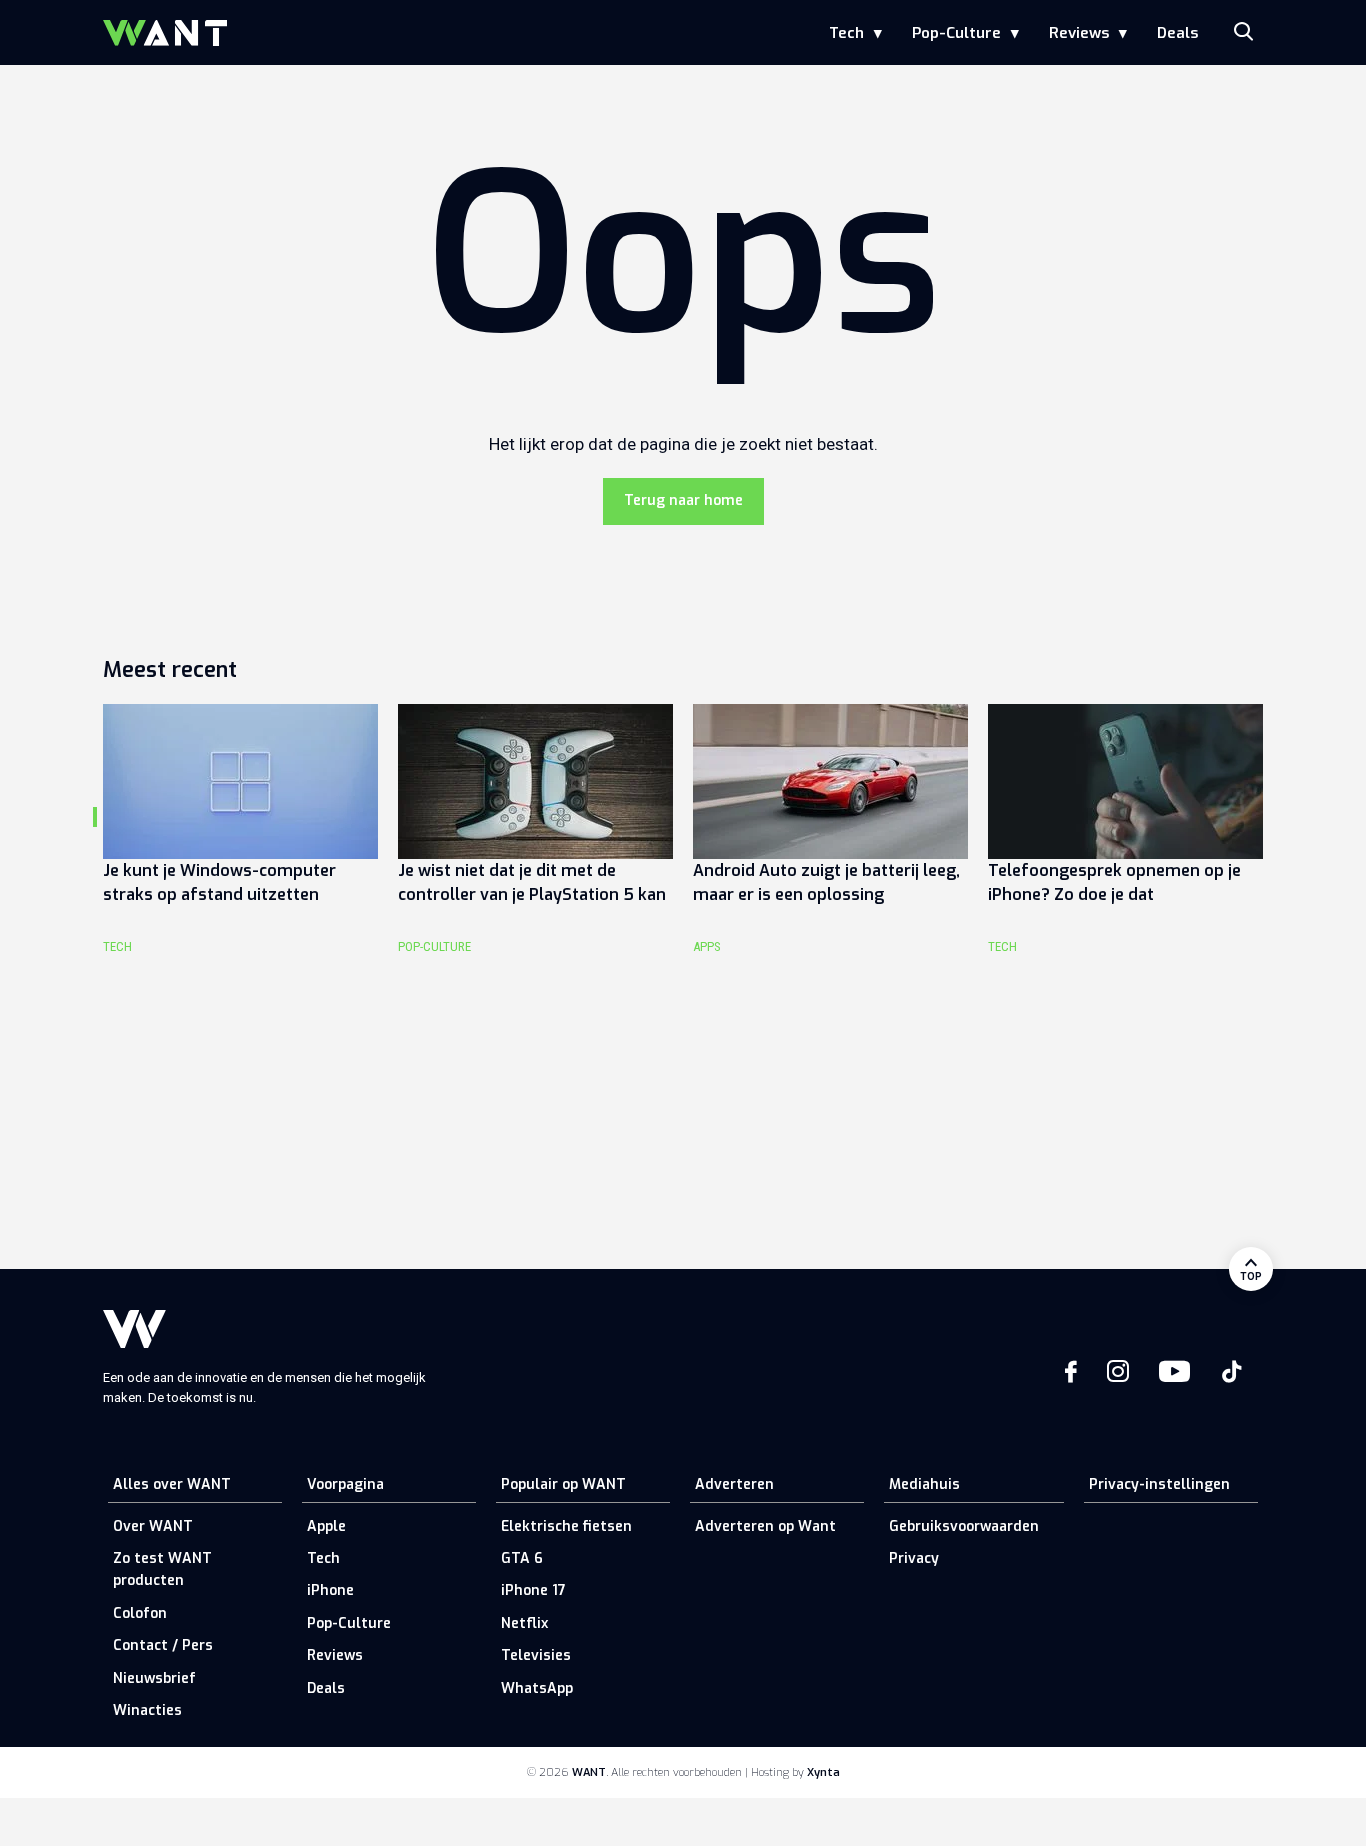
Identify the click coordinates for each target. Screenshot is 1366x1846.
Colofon (140, 1613)
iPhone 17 (533, 1590)
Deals (1177, 33)
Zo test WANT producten (162, 1569)
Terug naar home (683, 500)
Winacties (147, 1710)
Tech (846, 33)
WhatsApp (537, 1688)
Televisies (536, 1655)
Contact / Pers (163, 1645)
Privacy (914, 1558)
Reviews (1079, 33)
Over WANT (153, 1526)
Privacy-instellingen (1159, 1484)
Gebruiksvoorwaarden (964, 1526)
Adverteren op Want (765, 1526)
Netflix (524, 1623)
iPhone (330, 1590)
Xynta (823, 1772)
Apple (326, 1526)
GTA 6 (522, 1558)
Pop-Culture (956, 33)
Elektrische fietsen (566, 1526)
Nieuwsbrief (154, 1678)
